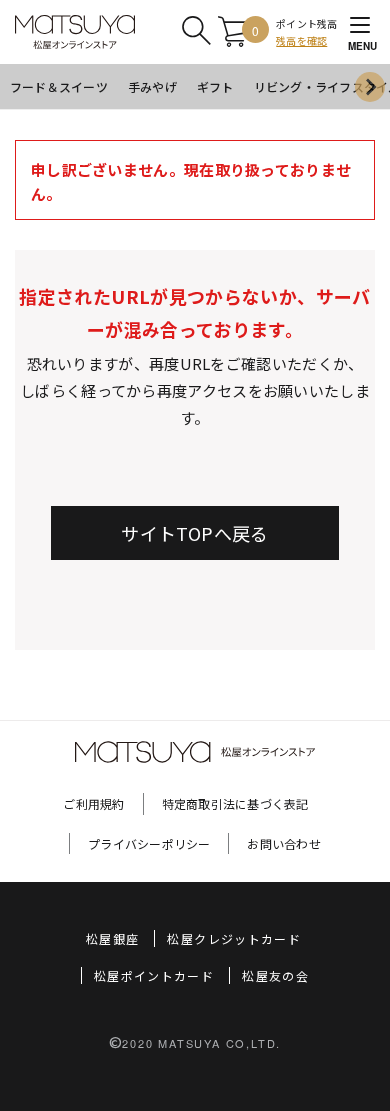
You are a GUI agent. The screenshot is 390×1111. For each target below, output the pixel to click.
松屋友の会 (275, 975)
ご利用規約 (93, 803)
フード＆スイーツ (59, 86)
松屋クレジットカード (234, 938)
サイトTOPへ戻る (194, 533)
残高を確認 (301, 40)
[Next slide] (370, 87)
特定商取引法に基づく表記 (235, 803)
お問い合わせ (283, 843)
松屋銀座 (112, 938)
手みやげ (152, 86)
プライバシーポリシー (149, 843)
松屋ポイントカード (154, 975)
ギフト (215, 86)
